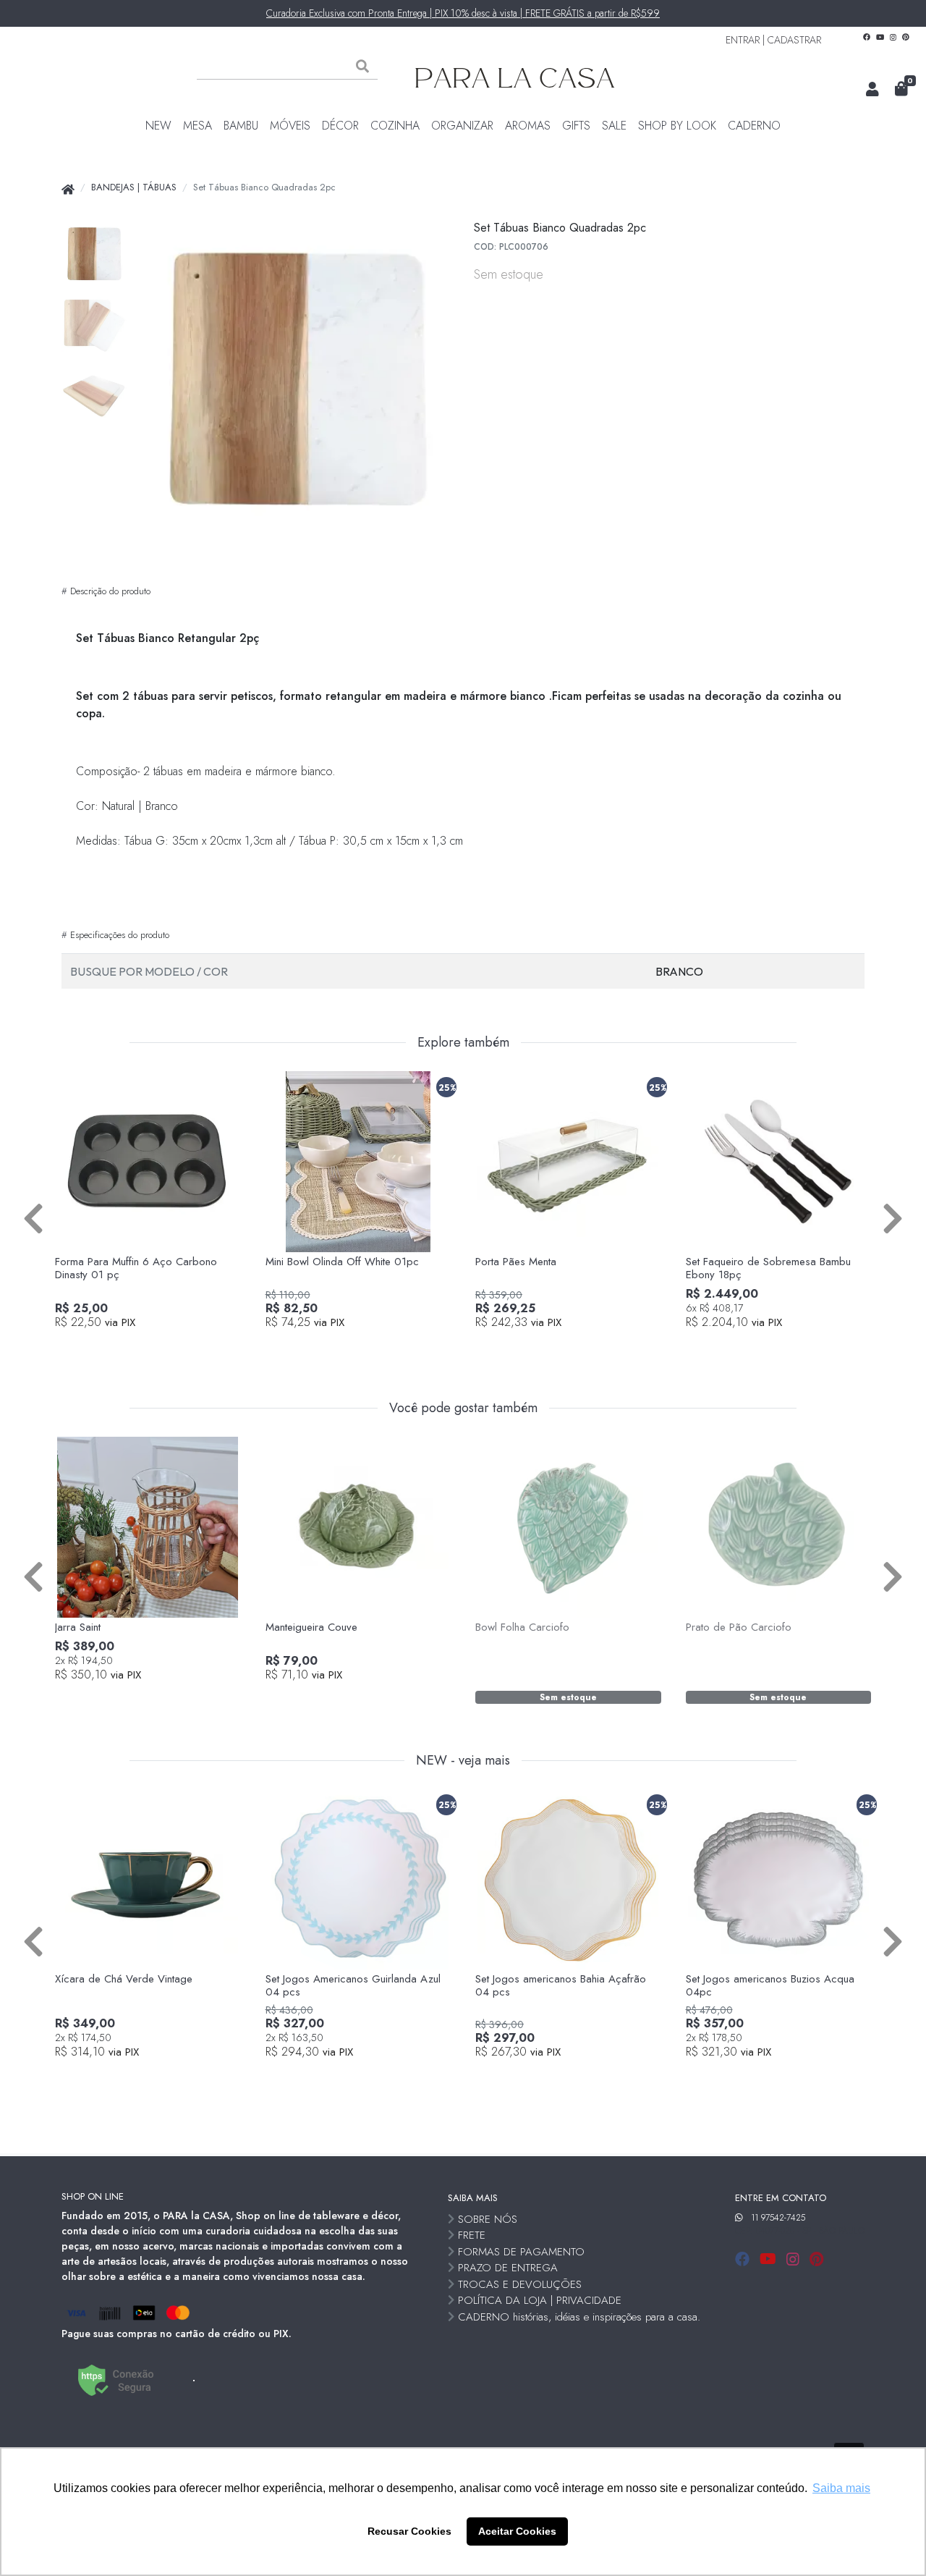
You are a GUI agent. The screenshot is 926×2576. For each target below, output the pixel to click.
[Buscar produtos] (362, 67)
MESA (197, 126)
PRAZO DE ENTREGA (508, 2268)
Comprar (156, 1347)
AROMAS (528, 126)
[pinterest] (816, 2259)
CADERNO (754, 126)
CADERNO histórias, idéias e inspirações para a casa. (579, 2317)
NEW (158, 126)
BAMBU (241, 126)
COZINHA (395, 126)
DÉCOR (340, 126)
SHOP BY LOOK (677, 126)
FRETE (472, 2235)
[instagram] (795, 2259)
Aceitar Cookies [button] (517, 2531)
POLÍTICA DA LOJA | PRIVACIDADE (540, 2300)
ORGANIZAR (462, 126)
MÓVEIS (290, 126)
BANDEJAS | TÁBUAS (134, 187)
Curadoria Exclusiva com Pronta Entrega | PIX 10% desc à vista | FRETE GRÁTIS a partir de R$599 (463, 13)
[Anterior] (33, 1217)
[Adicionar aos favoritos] (73, 1084)
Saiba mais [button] (841, 2488)
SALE (614, 126)
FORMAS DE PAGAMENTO (521, 2252)
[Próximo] (893, 1217)
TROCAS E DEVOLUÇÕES (520, 2284)
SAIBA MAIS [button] (473, 2198)
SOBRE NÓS (488, 2219)
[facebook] (744, 2259)
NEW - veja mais (463, 1761)
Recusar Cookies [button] (409, 2531)
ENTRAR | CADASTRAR (773, 40)
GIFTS (576, 126)
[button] (872, 90)
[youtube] (770, 2259)
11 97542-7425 (778, 2218)
